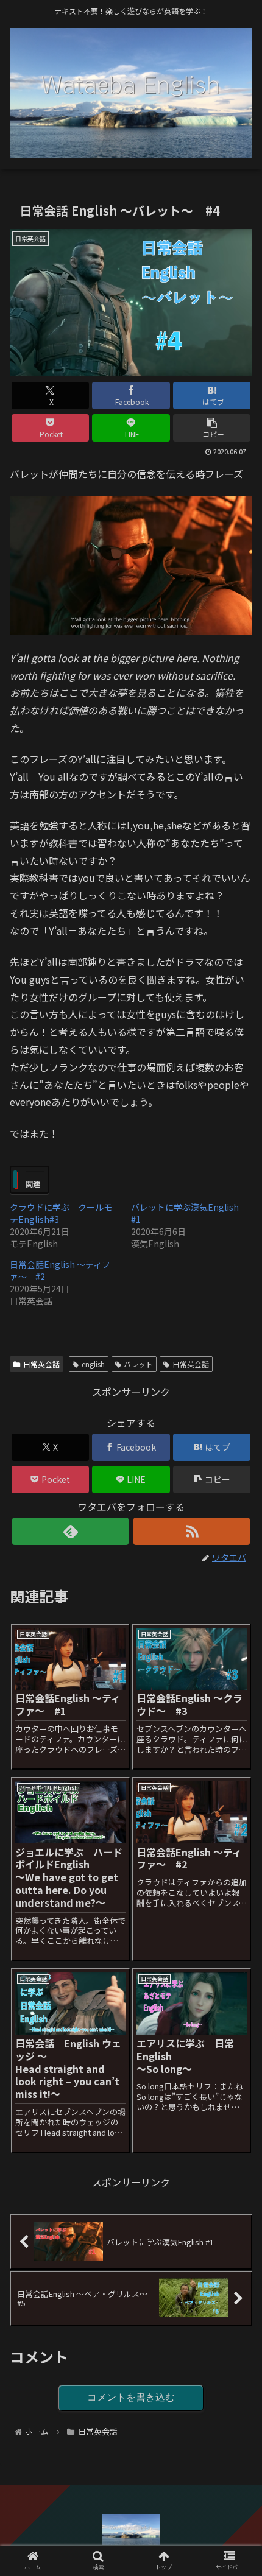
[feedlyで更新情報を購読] (70, 1531)
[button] (212, 428)
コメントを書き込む (131, 2397)
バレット (138, 1364)
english (93, 1364)
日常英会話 (41, 1364)
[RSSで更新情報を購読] (192, 1531)
